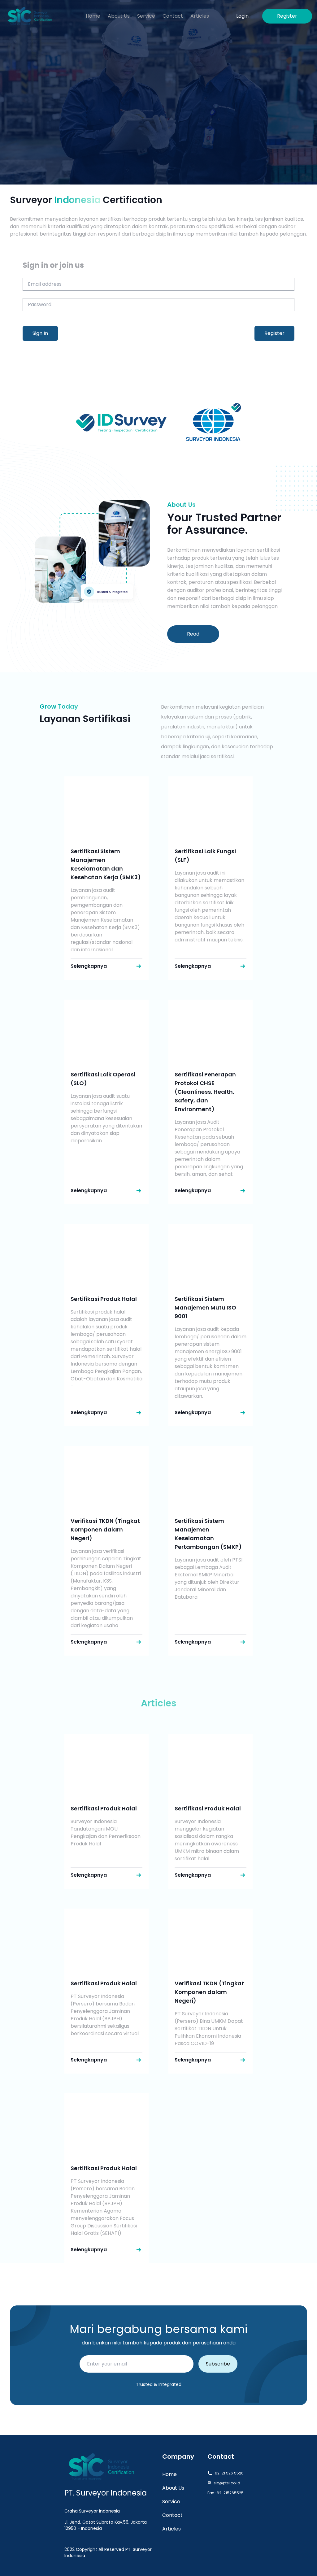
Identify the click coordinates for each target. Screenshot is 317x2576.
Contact (172, 2515)
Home (169, 2474)
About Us (173, 2488)
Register (274, 333)
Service (171, 2502)
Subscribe (218, 2364)
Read (193, 634)
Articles (172, 2529)
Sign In (40, 333)
